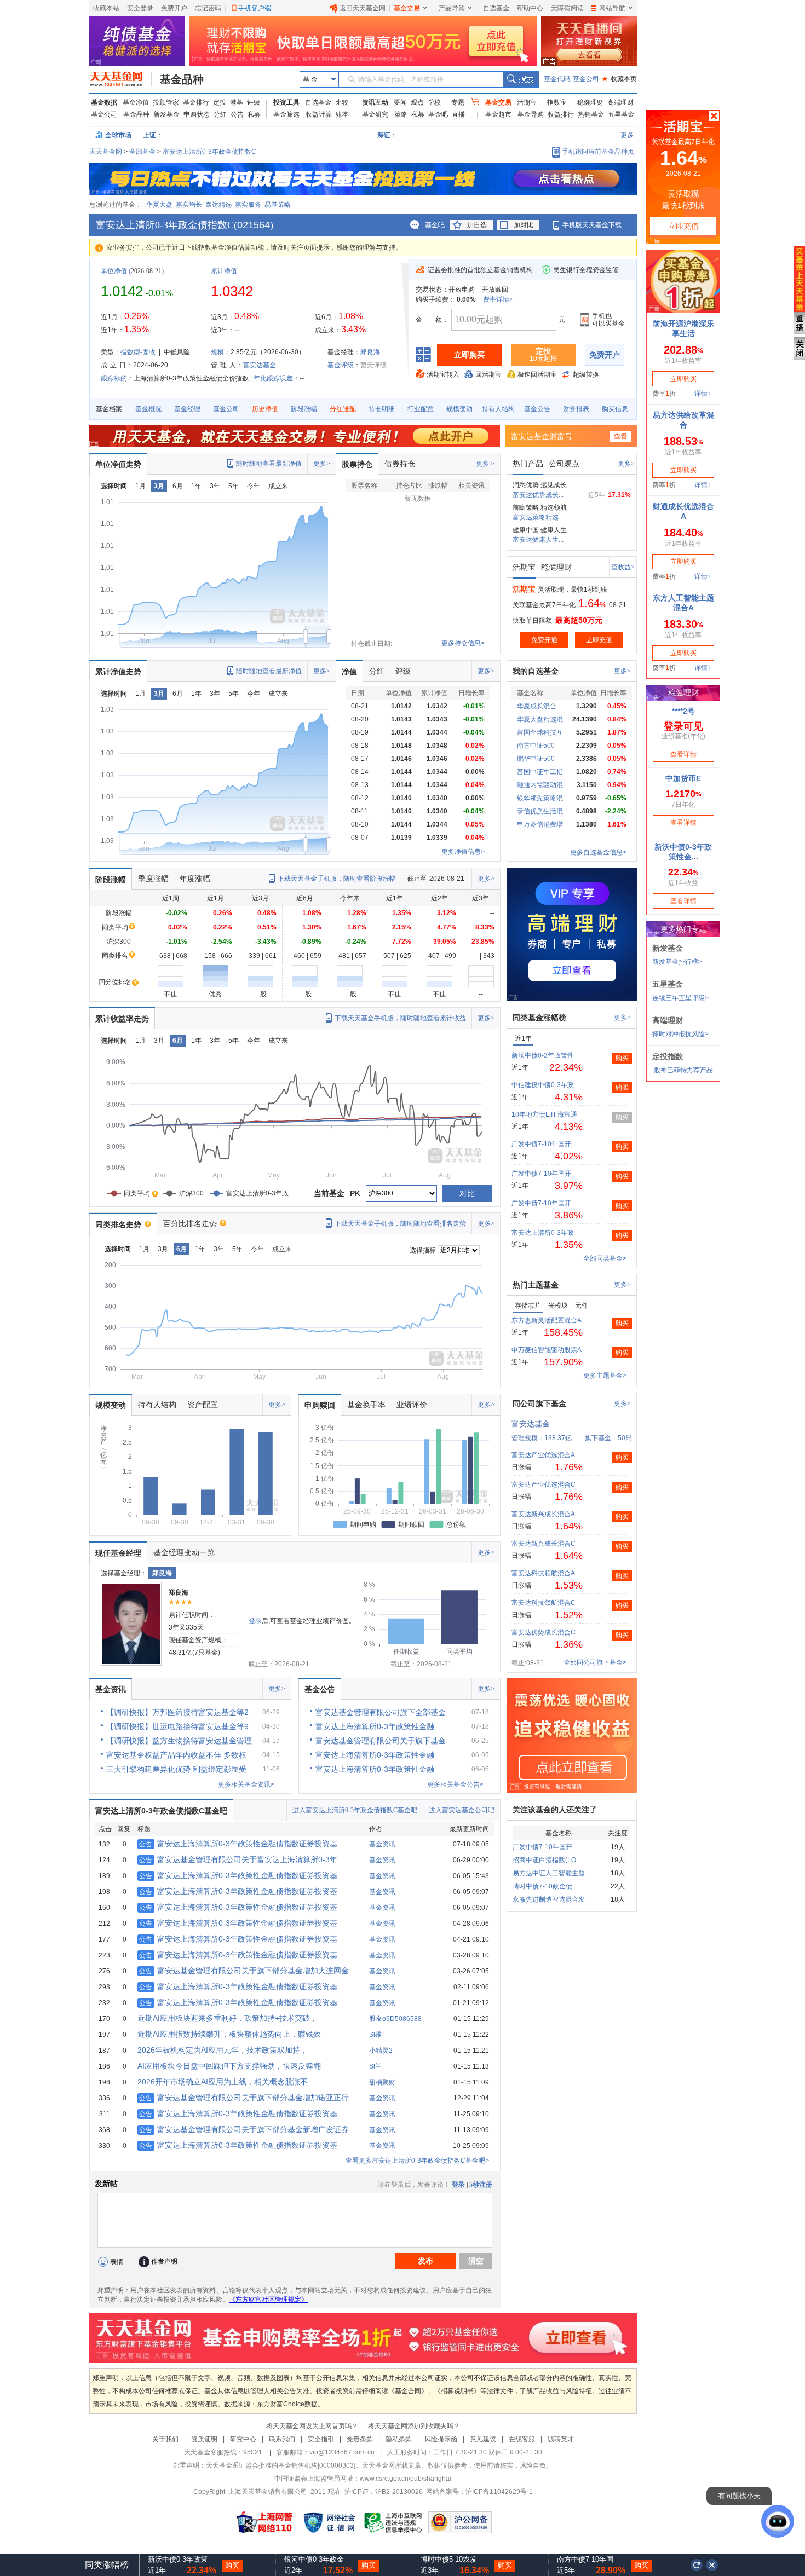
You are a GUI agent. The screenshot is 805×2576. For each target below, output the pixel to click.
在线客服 (522, 2439)
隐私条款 (399, 2439)
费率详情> (498, 299)
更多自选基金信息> (598, 852)
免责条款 (360, 2439)
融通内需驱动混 (540, 785)
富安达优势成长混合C (544, 1632)
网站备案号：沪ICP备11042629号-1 (479, 2492)
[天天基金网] (121, 79)
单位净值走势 (118, 464)
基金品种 (182, 79)
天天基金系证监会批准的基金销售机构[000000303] (281, 2465)
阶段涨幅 (304, 409)
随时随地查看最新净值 (269, 464)
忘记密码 (208, 8)
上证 (150, 135)
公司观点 (564, 464)
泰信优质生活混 (540, 811)
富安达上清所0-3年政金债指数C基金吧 (161, 1811)
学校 (434, 102)
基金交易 (407, 8)
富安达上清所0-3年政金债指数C (209, 152)
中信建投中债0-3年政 (543, 1085)
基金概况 (148, 409)
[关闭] (712, 2565)
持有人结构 (498, 409)
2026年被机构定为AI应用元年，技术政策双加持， (223, 2050)
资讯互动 (375, 102)
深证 (387, 135)
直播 (458, 114)
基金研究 (375, 114)
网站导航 (612, 8)
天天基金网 (106, 152)
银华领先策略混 (540, 798)
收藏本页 (619, 79)
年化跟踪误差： (277, 378)
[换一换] (697, 2565)
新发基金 (166, 114)
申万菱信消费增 (540, 824)
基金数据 (104, 102)
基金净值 (136, 102)
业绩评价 (412, 1405)
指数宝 (557, 102)
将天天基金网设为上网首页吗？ (312, 2426)
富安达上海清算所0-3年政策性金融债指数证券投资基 (238, 1844)
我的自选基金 (536, 671)
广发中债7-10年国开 (541, 1144)
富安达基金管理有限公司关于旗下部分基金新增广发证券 (244, 2129)
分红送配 (343, 409)
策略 (401, 114)
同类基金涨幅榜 (539, 1018)
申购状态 (197, 114)
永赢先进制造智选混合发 (549, 1899)
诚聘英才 (561, 2439)
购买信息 (615, 409)
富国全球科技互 (540, 732)
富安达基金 (260, 365)
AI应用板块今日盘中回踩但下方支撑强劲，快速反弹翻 (229, 2066)
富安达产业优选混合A (543, 1455)
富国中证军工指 (540, 772)
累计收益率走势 (122, 1019)
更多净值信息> (463, 852)
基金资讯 (111, 1689)
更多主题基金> (605, 1376)
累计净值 (224, 271)
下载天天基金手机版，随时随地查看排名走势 (400, 1223)
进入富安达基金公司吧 (462, 1810)
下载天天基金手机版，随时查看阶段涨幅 (337, 879)
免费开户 (174, 8)
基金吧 (438, 114)
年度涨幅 (195, 879)
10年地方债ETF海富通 (544, 1114)
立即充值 (599, 640)
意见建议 (483, 2439)
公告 (237, 114)
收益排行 (561, 114)
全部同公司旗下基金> (595, 1662)
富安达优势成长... (538, 495)
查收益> (623, 567)
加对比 (524, 225)
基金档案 (109, 409)
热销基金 (591, 114)
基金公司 (586, 79)
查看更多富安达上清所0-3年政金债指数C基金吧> (417, 2161)
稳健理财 (590, 102)
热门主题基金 (536, 1285)
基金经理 (187, 409)
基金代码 (557, 79)
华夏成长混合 (537, 706)
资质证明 (204, 2439)
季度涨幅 (153, 879)
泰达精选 (219, 205)
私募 (254, 114)
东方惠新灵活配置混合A (547, 1320)
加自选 (477, 225)
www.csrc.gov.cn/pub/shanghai (406, 2479)
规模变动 (459, 409)
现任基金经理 (118, 1553)
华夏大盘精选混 (540, 719)
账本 (342, 114)
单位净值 (114, 271)
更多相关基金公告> (455, 1784)
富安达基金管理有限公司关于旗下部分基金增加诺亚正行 (244, 2098)
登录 (255, 1621)
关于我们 (165, 2439)
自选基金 (496, 8)
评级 (254, 102)
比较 (342, 102)
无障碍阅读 (567, 8)
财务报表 (576, 409)
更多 (627, 135)
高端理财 (620, 102)
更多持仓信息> (463, 643)
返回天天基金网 (363, 8)
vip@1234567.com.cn (342, 2452)
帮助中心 (530, 8)
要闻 (400, 102)
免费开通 (544, 640)
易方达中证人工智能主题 (549, 1873)
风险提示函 (441, 2439)
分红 (220, 114)
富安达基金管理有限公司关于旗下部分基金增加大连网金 (244, 1971)
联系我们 (282, 2439)
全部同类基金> (605, 1258)
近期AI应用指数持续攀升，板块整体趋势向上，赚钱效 (229, 2034)
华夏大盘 (159, 205)
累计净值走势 (118, 672)
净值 (349, 672)
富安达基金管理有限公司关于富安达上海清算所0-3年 (238, 1859)
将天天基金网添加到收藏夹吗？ (414, 2426)
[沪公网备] (460, 2522)
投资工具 (286, 102)
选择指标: (424, 1250)
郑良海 (370, 352)
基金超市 (498, 114)
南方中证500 (536, 746)
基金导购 (531, 114)
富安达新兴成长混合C (544, 1544)
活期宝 (527, 102)
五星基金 (621, 114)
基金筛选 (286, 114)
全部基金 (142, 152)
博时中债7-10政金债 (542, 1886)
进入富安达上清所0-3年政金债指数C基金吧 (355, 1810)
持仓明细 (382, 409)
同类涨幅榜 (107, 2565)
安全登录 (140, 8)
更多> (322, 464)
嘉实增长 (189, 205)
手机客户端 (255, 8)
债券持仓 (400, 464)
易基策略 (278, 205)
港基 (237, 102)
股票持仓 (357, 464)
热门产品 (528, 464)
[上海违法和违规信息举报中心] (394, 2522)
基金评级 (341, 365)
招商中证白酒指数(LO (544, 1860)
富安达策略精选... (538, 517)
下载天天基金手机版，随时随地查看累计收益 (400, 1018)
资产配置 (203, 1405)
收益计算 (319, 114)
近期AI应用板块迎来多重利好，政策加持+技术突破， (228, 2018)
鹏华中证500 (536, 759)
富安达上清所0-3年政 (543, 1233)
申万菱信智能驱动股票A (547, 1350)
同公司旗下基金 (539, 1403)
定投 (220, 102)
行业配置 (421, 409)
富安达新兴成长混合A (543, 1514)
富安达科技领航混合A (543, 1573)
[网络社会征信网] (329, 2522)
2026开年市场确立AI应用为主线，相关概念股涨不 (223, 2082)
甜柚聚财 (382, 2082)
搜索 (521, 79)
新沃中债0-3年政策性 (543, 1055)
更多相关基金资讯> (246, 1784)
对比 (467, 1193)
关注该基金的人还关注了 (555, 1810)
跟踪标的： (117, 378)
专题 (458, 102)
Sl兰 (375, 2066)
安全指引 (321, 2439)
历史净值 (265, 409)
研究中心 (243, 2439)
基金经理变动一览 (184, 1552)
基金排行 (196, 102)
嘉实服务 (248, 205)
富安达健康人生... (538, 540)
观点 (417, 102)
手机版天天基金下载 (592, 225)
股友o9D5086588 (395, 2019)
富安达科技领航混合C (544, 1603)
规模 (217, 352)
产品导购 (452, 8)
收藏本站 (106, 8)
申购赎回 (320, 1405)
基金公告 (537, 409)
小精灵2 (381, 2051)
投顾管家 (166, 102)
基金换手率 (366, 1405)
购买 (622, 1058)
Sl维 (375, 2035)
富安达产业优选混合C (544, 1485)
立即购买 (469, 355)
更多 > (485, 464)
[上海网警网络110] (264, 2522)
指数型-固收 (138, 352)
